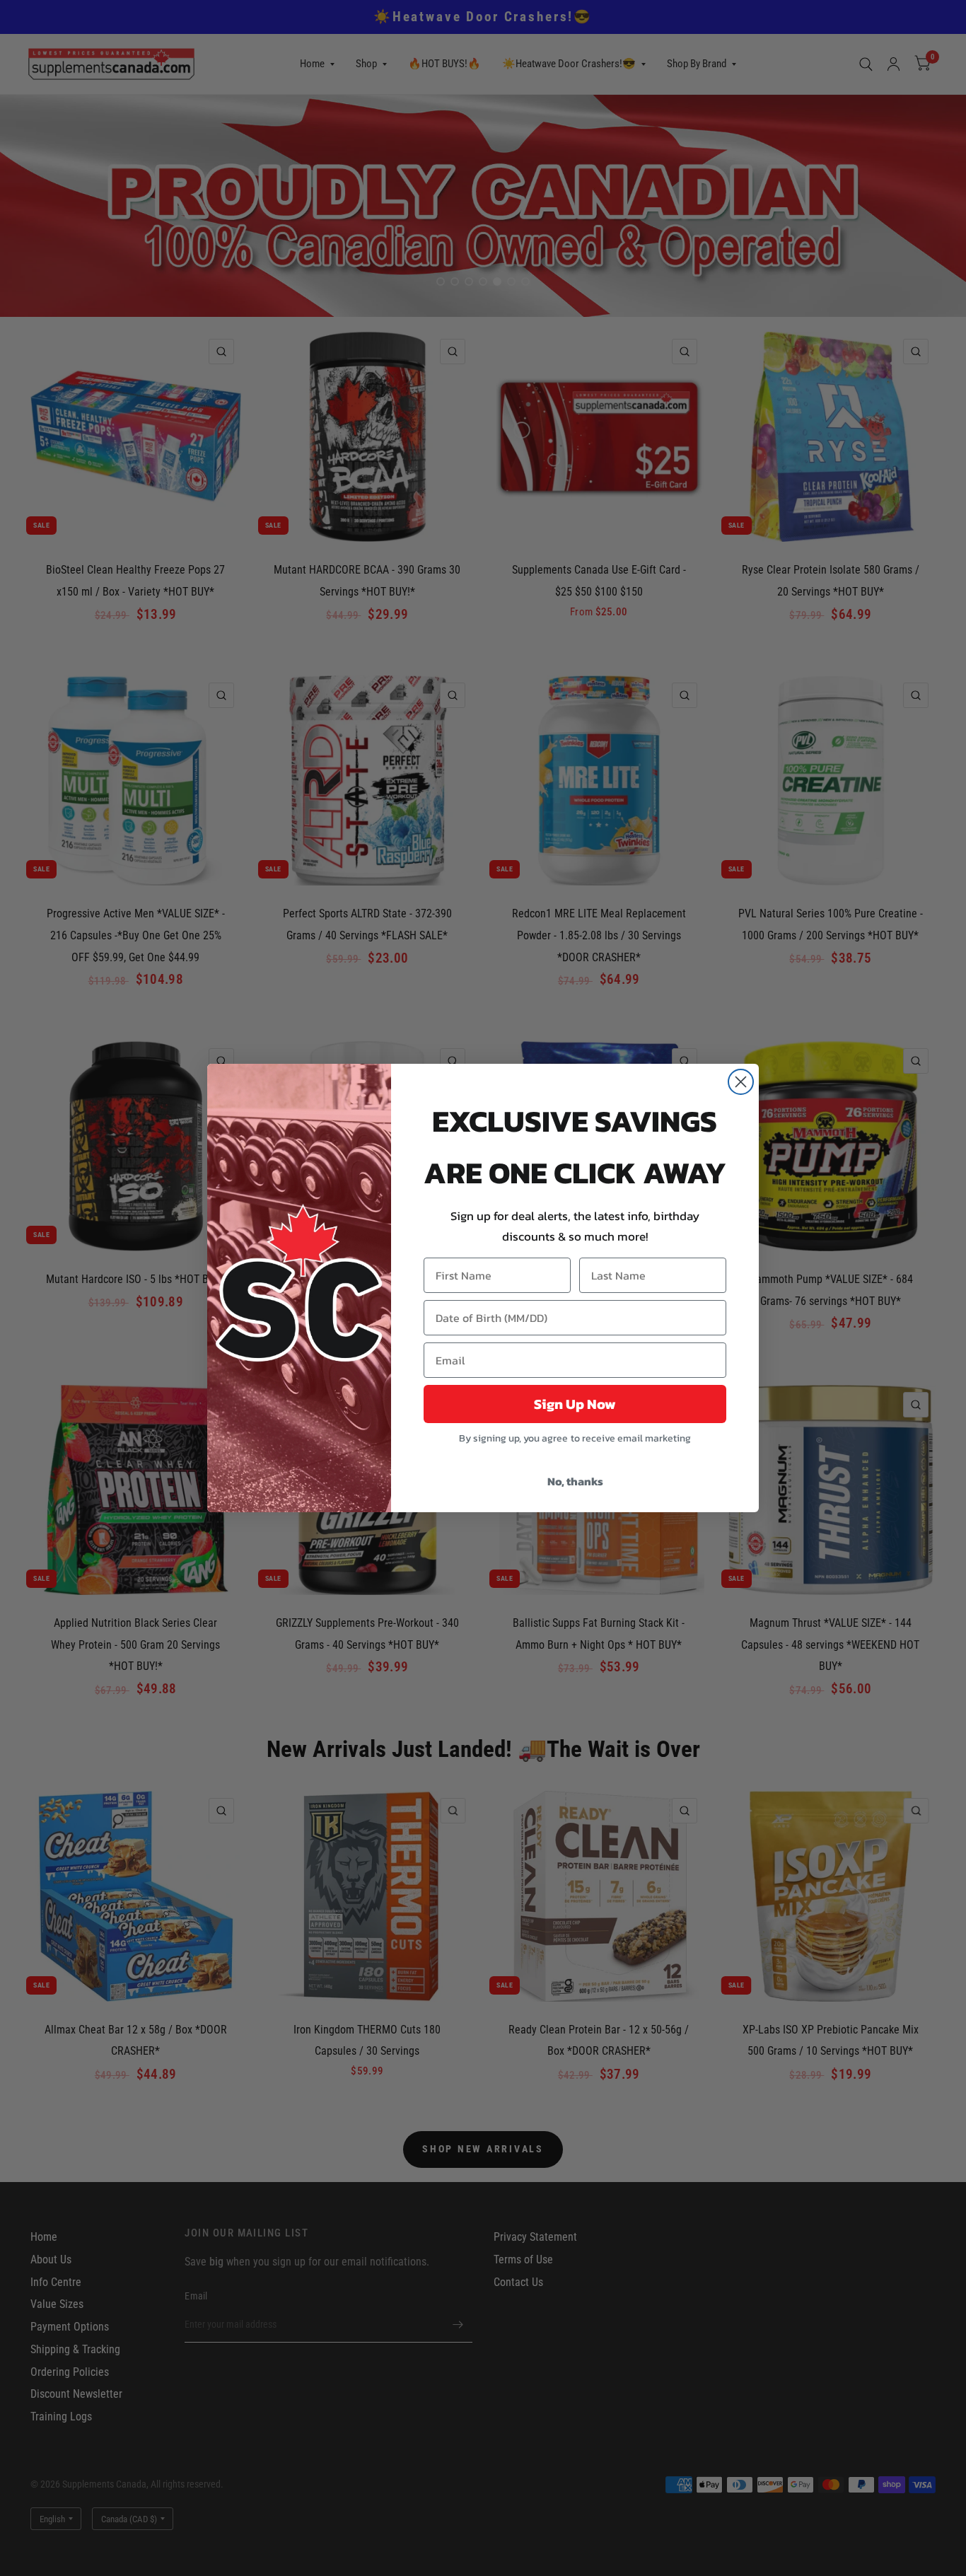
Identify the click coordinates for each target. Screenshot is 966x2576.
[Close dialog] (741, 1082)
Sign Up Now (575, 1404)
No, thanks (575, 1481)
